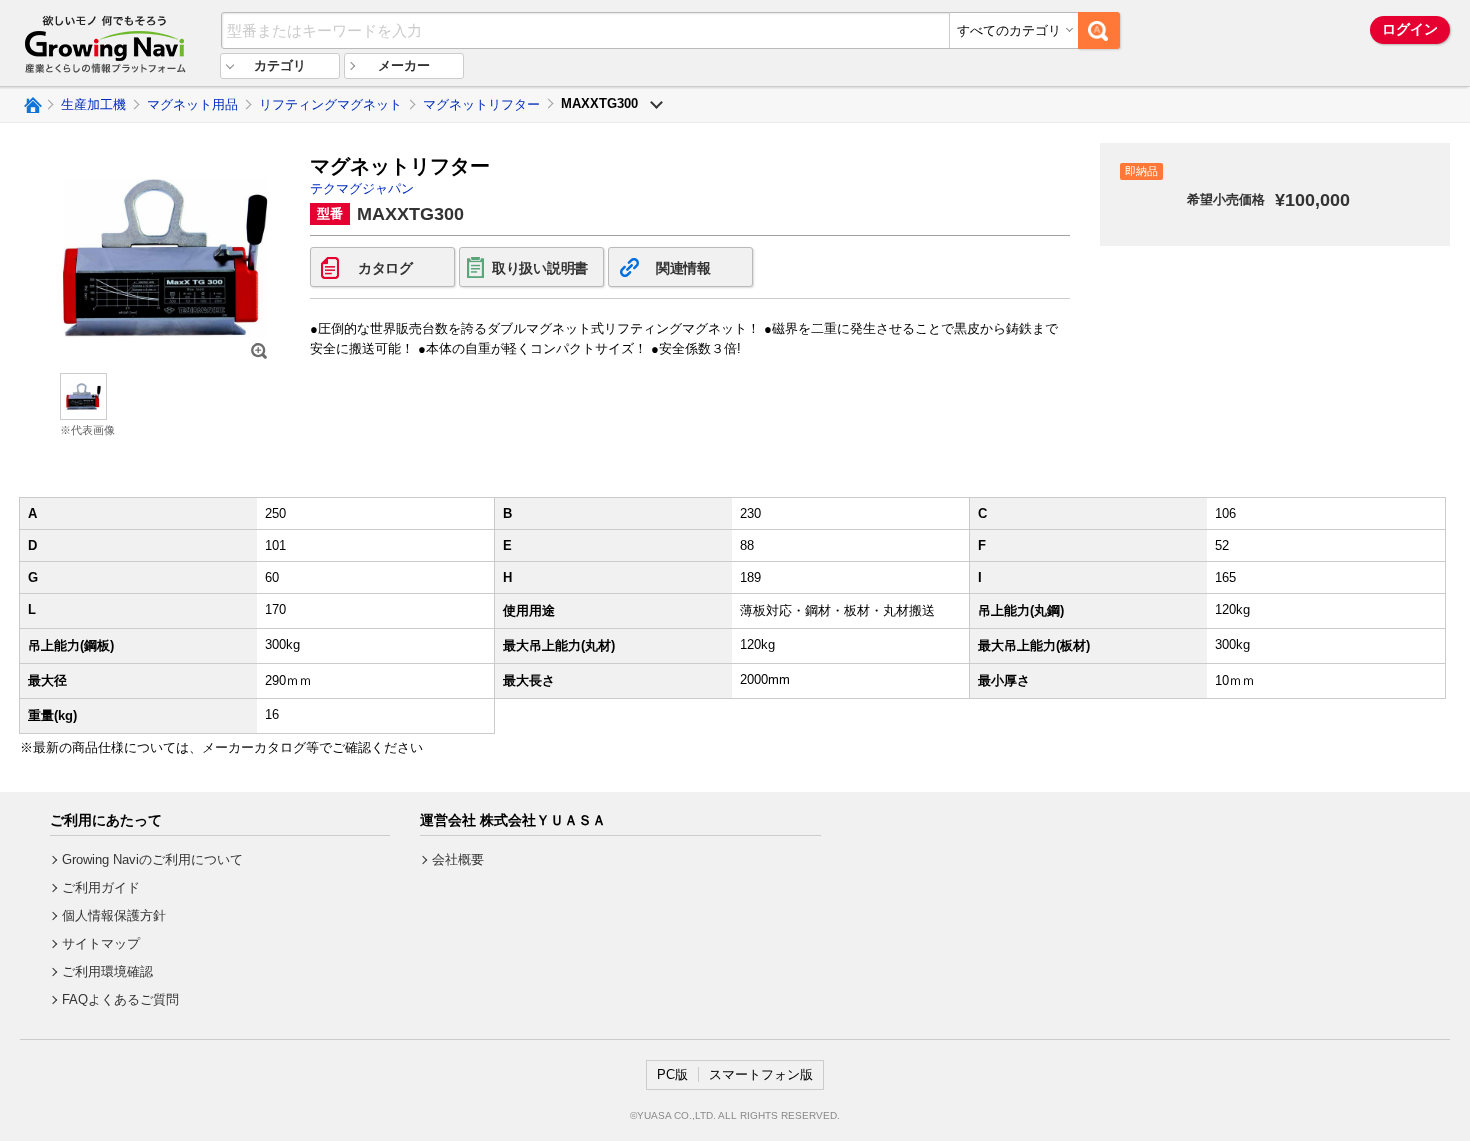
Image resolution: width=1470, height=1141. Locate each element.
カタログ (385, 268)
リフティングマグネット (330, 104)
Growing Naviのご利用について (152, 859)
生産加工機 (93, 104)
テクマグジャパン (362, 188)
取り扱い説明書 (540, 268)
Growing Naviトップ (31, 105)
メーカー (404, 65)
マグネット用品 (192, 104)
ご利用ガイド (101, 887)
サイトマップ (101, 943)
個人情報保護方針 (114, 915)
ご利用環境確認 (107, 971)
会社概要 (458, 859)
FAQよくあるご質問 (120, 999)
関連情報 (683, 268)
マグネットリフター (481, 104)
